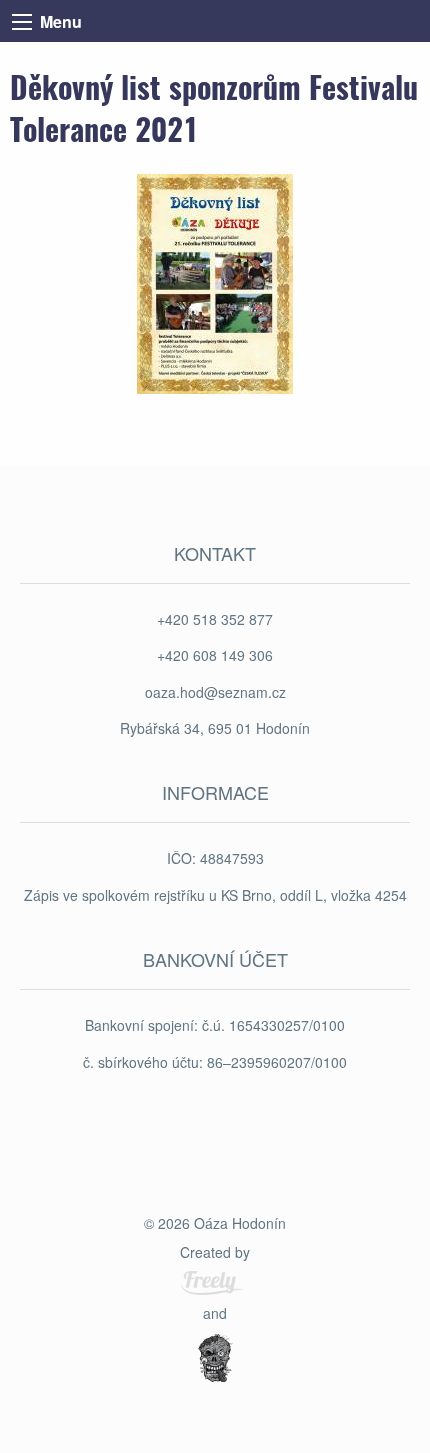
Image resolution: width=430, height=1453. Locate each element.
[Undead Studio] (215, 1360)
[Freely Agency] (212, 1283)
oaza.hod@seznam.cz (215, 692)
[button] (215, 281)
